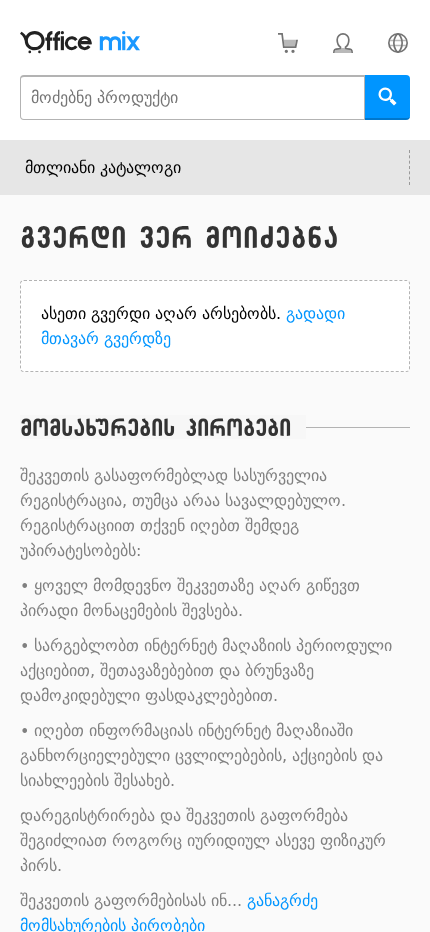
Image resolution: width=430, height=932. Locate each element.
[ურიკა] (287, 42)
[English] (397, 42)
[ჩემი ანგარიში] (342, 42)
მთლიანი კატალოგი (103, 167)
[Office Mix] (80, 42)
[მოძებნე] (387, 97)
